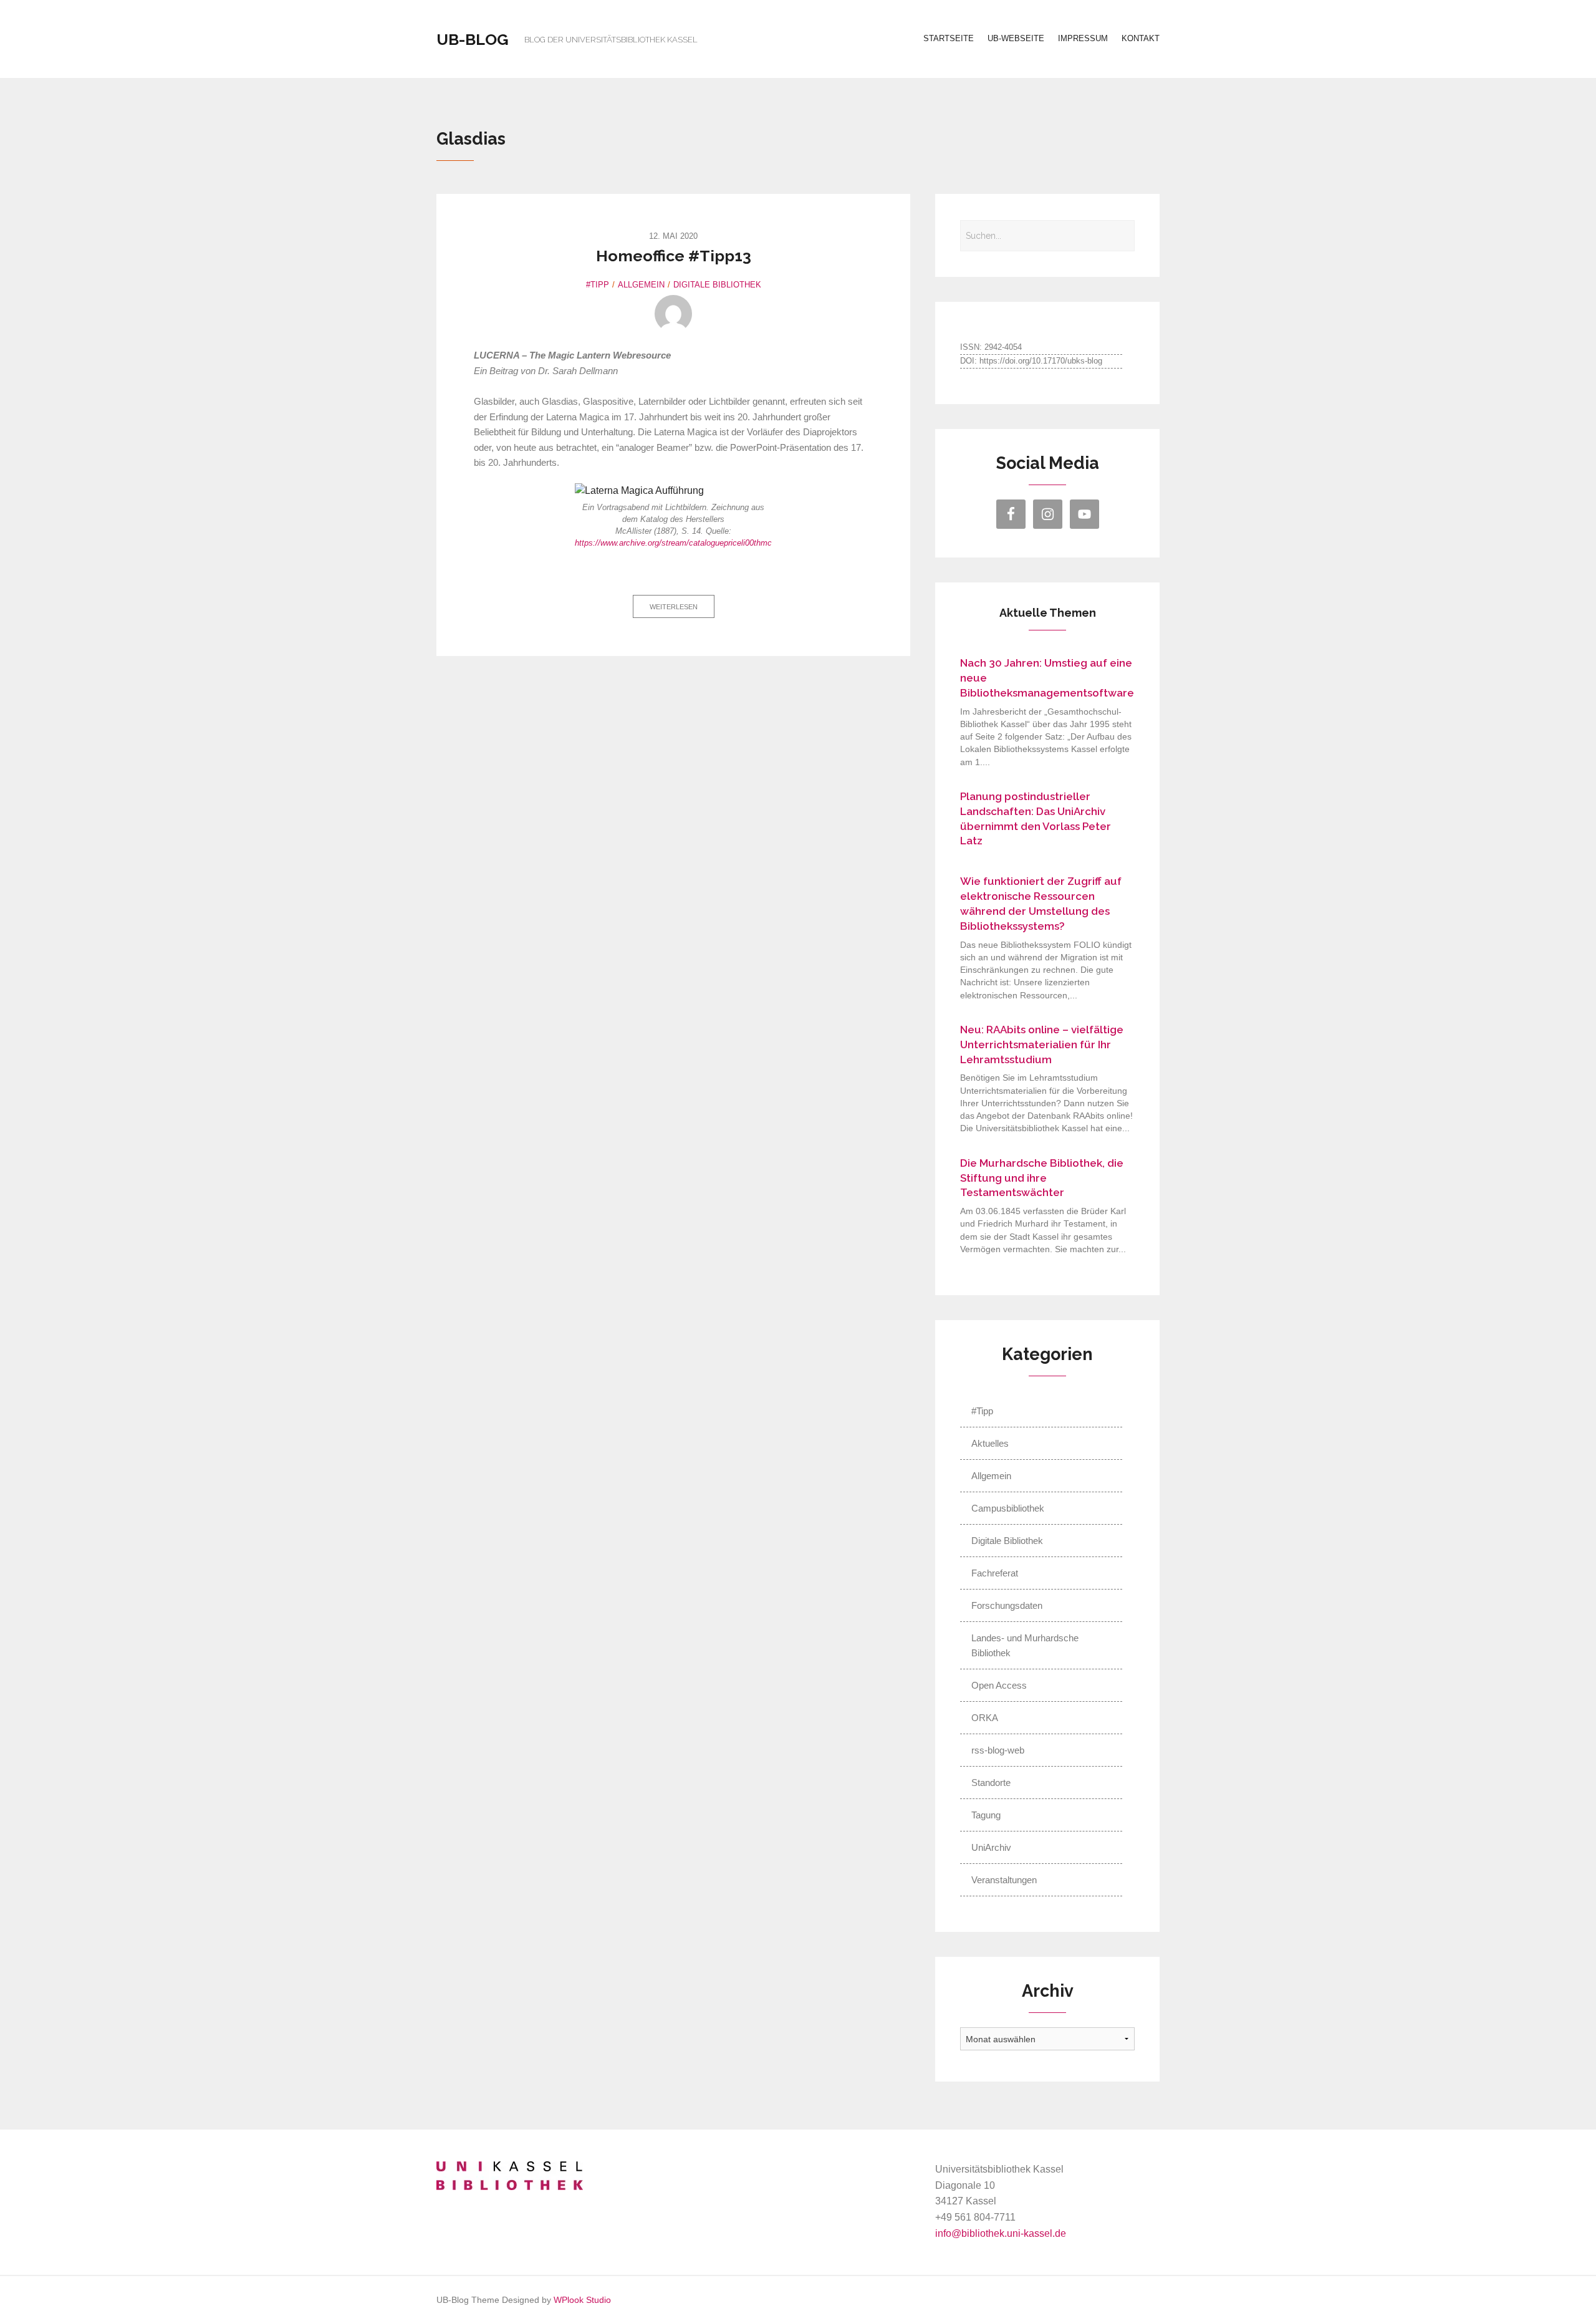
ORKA (985, 1718)
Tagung (986, 1815)
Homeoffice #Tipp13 (674, 256)
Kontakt (1141, 38)
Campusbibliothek (1008, 1508)
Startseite (949, 38)
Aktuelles (990, 1443)
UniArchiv (991, 1847)
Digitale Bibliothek (717, 285)
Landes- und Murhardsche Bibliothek (1025, 1645)
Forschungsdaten (1007, 1605)
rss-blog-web (998, 1750)
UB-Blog (473, 39)
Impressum (1083, 38)
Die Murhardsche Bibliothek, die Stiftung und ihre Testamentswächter (1042, 1178)
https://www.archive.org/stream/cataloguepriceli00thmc (673, 543)
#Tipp (598, 285)
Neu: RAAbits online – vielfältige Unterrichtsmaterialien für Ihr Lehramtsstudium (1042, 1045)
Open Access (999, 1685)
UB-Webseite (1016, 38)
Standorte (991, 1783)
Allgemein (641, 285)
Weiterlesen (674, 607)
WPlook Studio (582, 2300)
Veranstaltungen (1004, 1880)
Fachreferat (995, 1573)
